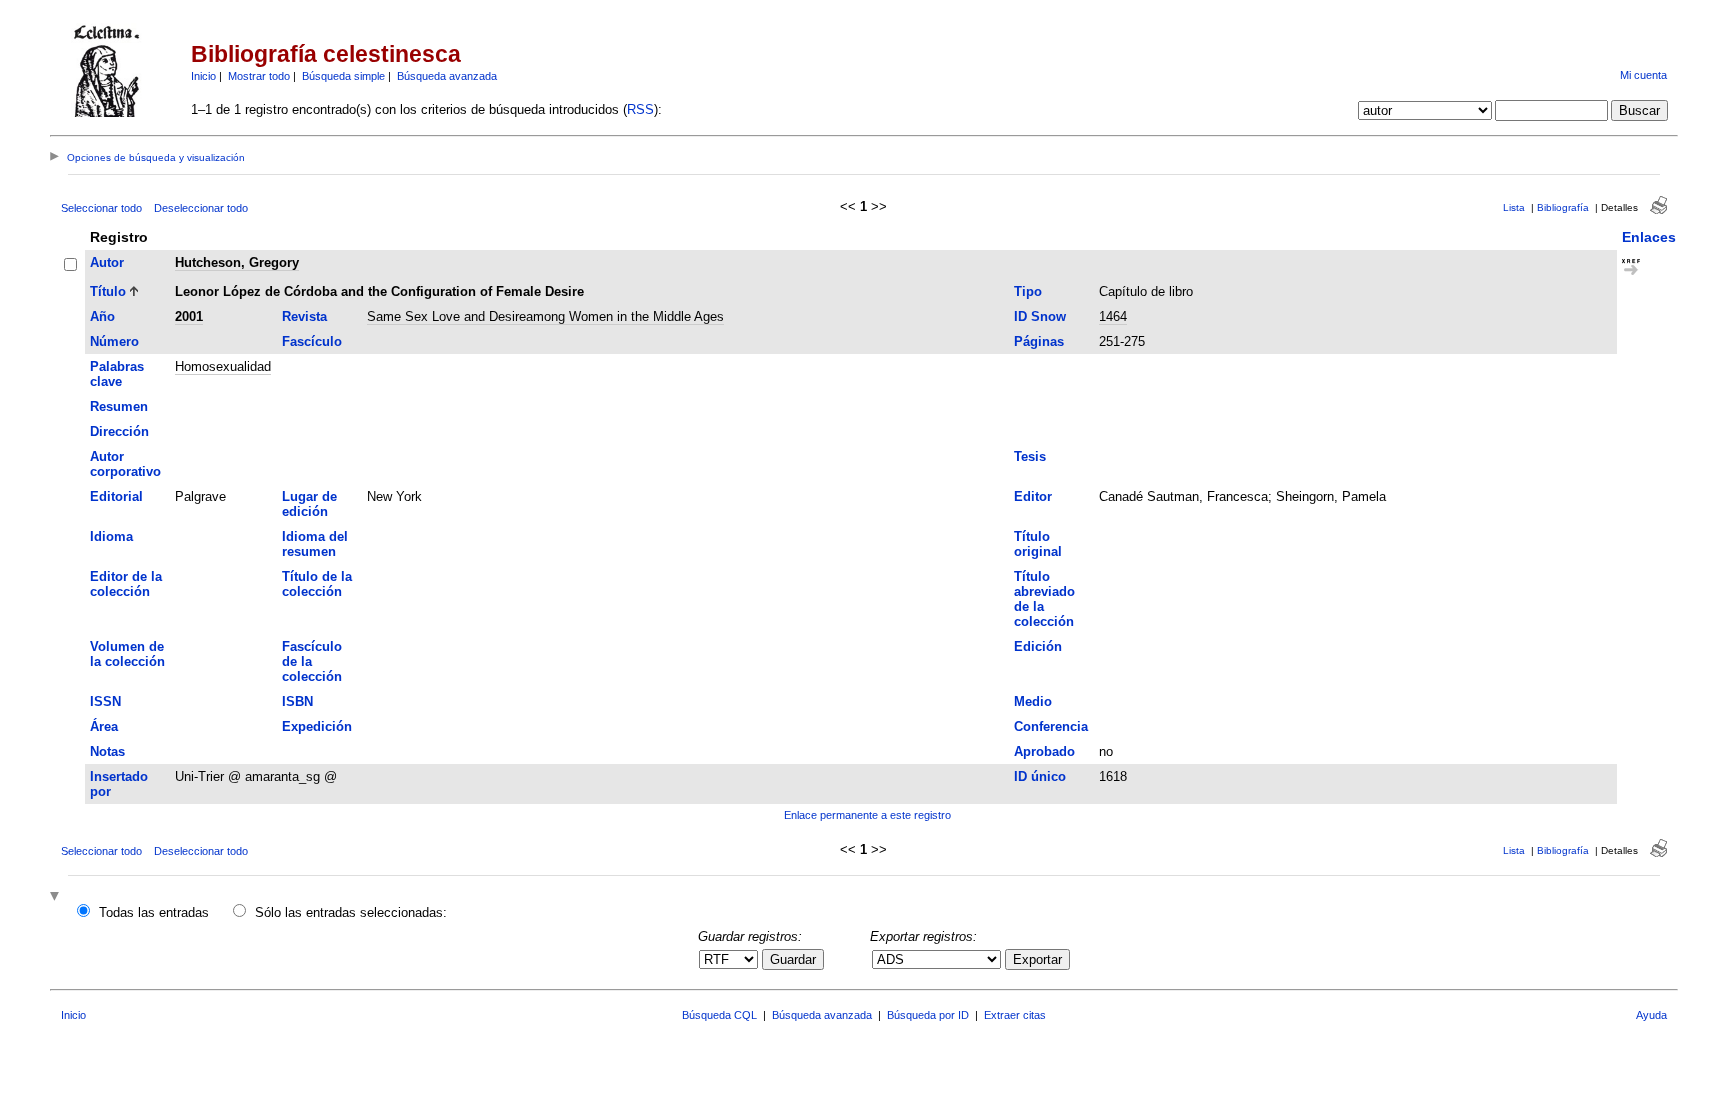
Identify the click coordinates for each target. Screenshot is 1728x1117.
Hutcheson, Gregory (237, 262)
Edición (1038, 646)
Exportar (1037, 959)
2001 (189, 316)
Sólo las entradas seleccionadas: (351, 912)
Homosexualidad (223, 366)
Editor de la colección (126, 584)
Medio (1033, 701)
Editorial (116, 496)
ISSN (105, 701)
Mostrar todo (259, 76)
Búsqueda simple (343, 76)
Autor (107, 262)
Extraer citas (1015, 1015)
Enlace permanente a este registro (867, 815)
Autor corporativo (125, 464)
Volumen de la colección (127, 654)
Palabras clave (117, 374)
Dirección (119, 431)
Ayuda (1651, 1015)
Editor (1033, 496)
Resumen (119, 406)
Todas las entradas (154, 912)
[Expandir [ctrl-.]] (57, 897)
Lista (1514, 207)
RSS (640, 109)
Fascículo (312, 341)
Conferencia (1051, 726)
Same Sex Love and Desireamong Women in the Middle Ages (545, 316)
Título (108, 291)
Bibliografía (1563, 207)
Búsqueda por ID (928, 1015)
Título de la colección (317, 584)
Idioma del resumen (315, 544)
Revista (304, 316)
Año (102, 316)
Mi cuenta (1643, 75)
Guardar (793, 959)
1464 (1113, 316)
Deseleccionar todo (201, 208)
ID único (1040, 776)
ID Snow (1040, 316)
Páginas (1039, 341)
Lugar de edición (309, 504)
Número (114, 341)
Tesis (1030, 456)
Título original (1038, 544)
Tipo (1028, 291)
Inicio (203, 76)
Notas (107, 751)
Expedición (317, 726)
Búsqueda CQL (719, 1015)
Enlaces (1649, 237)
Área (104, 726)
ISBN (297, 701)
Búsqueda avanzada (447, 76)
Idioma (111, 536)
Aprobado (1044, 751)
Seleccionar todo (101, 208)
